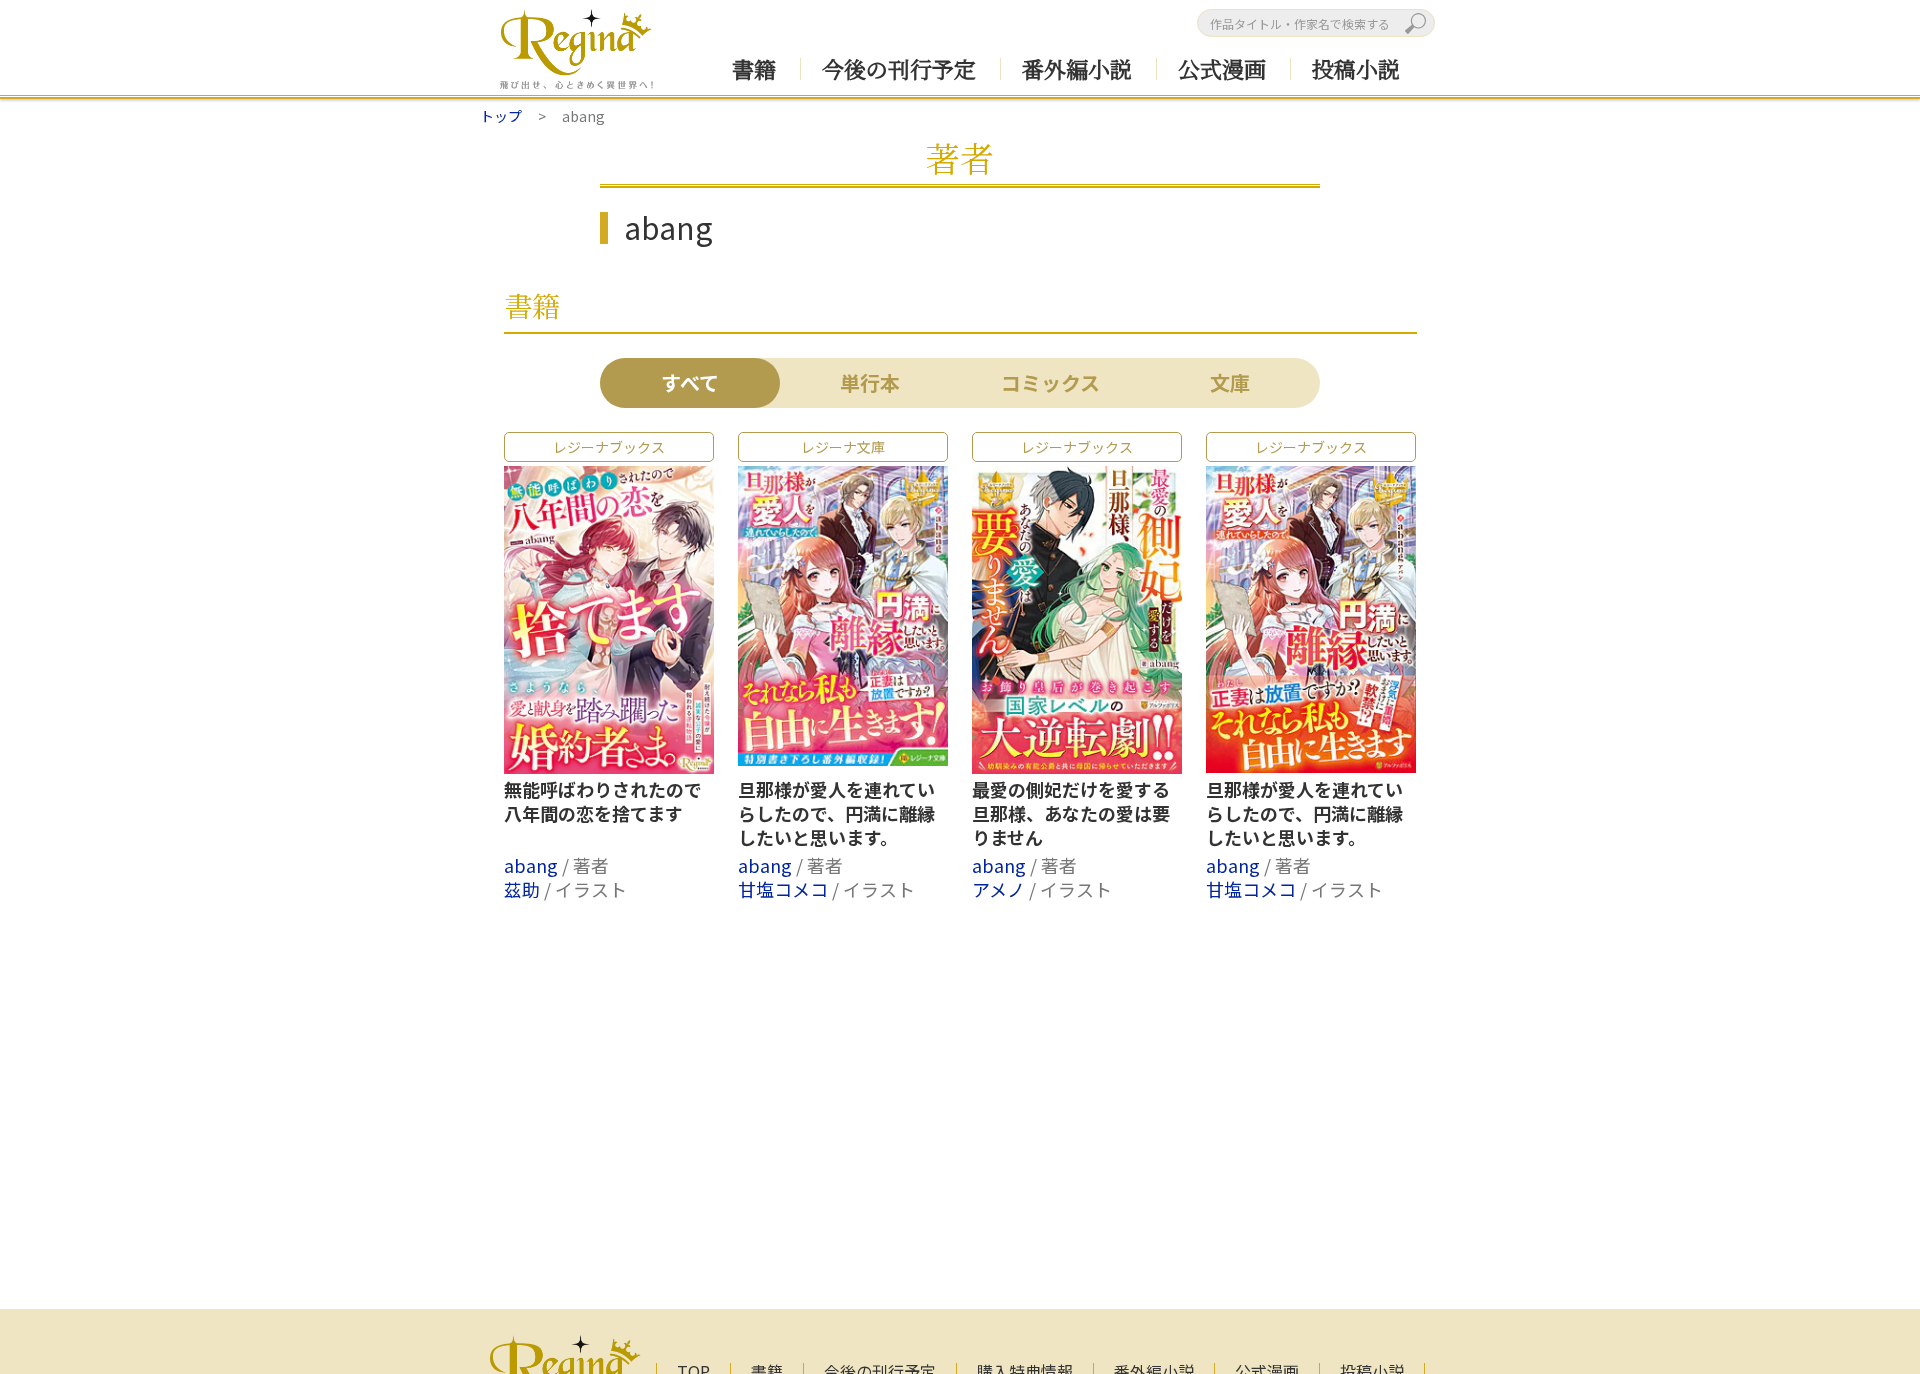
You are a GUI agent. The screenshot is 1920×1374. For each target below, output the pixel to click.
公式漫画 (1222, 68)
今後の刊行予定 (899, 68)
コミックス (1050, 382)
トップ (501, 116)
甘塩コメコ (785, 889)
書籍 (754, 68)
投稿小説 (1356, 68)
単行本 (870, 382)
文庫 (1230, 382)
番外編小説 (1077, 68)
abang (533, 865)
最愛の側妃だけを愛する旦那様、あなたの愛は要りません (1071, 814)
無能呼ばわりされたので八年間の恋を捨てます (603, 802)
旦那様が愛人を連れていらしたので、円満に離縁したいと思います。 (836, 814)
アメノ (1000, 889)
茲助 (524, 889)
